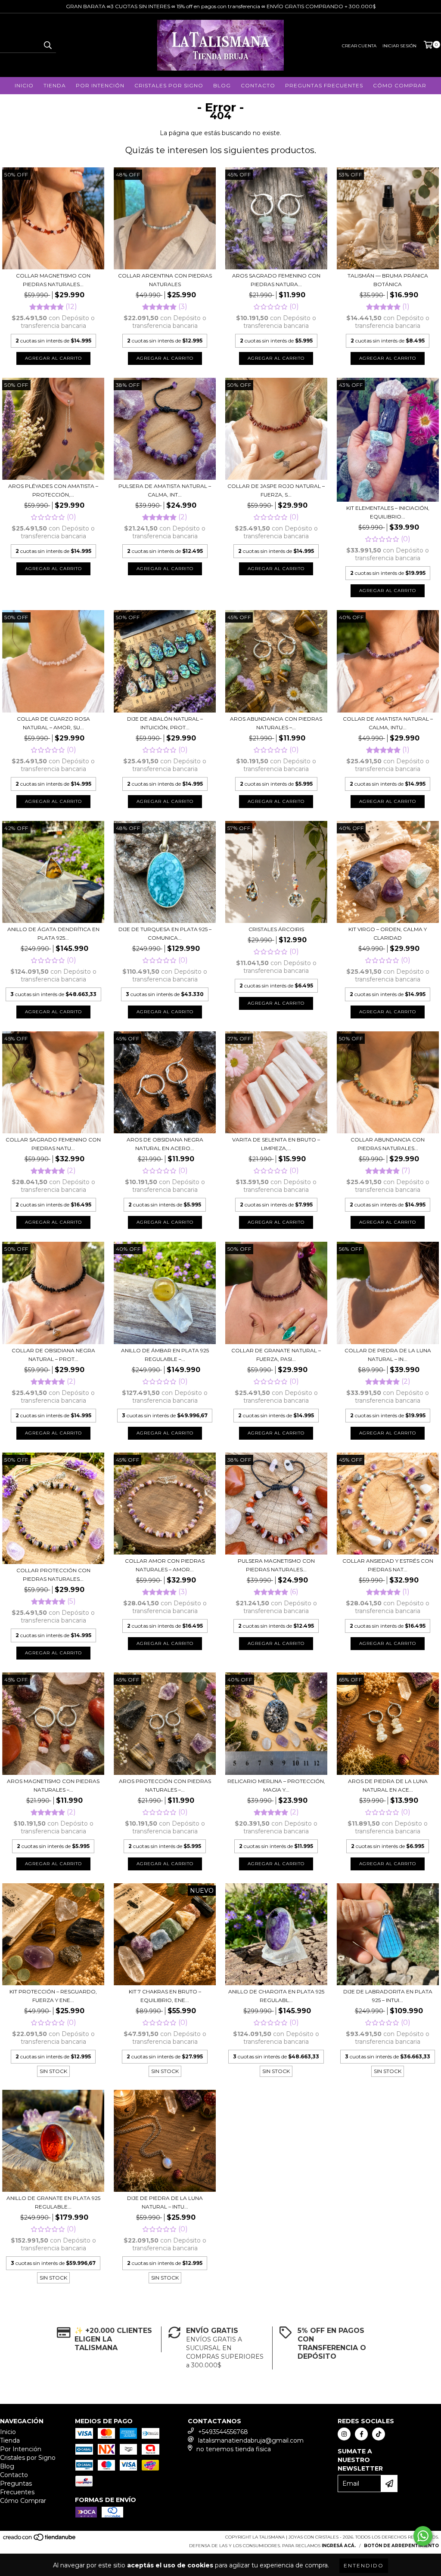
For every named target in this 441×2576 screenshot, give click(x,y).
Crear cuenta (359, 46)
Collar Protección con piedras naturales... (53, 1575)
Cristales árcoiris (276, 929)
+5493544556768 (223, 2432)
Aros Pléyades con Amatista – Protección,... (53, 490)
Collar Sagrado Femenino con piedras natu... (53, 1144)
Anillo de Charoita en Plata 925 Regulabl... (276, 1996)
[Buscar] (47, 45)
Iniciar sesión (399, 46)
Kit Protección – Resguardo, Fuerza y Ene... (53, 1996)
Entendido (364, 2565)
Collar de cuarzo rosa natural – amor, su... (53, 723)
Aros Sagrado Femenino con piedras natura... (276, 280)
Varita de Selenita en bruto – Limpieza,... (276, 1144)
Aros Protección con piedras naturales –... (165, 1785)
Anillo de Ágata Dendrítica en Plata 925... (53, 933)
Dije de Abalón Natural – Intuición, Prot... (165, 723)
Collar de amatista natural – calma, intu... (388, 723)
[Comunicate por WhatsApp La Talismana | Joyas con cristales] (423, 2536)
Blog (222, 85)
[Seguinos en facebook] (361, 2434)
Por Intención (100, 85)
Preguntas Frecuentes (324, 85)
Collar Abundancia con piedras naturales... (388, 1144)
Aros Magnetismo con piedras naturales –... (53, 1785)
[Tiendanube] (40, 2540)
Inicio (24, 85)
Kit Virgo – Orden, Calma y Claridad (388, 933)
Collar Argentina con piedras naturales (165, 280)
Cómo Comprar (400, 85)
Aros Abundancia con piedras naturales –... (276, 723)
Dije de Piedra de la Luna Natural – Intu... (165, 2202)
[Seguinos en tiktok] (379, 2434)
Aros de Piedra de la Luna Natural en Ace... (388, 1785)
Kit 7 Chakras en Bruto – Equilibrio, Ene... (165, 1996)
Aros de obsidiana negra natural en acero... (165, 1144)
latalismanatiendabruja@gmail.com (251, 2440)
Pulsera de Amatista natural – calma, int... (165, 490)
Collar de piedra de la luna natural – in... (388, 1355)
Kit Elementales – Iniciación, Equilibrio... (388, 512)
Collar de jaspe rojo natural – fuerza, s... (276, 490)
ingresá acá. (339, 2546)
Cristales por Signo (169, 85)
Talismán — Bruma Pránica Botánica (388, 280)
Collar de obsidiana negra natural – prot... (53, 1355)
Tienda (55, 85)
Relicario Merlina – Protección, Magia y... (276, 1785)
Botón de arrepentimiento (401, 2546)
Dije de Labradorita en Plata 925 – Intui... (388, 1996)
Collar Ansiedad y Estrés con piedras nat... (388, 1565)
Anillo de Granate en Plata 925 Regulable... (53, 2202)
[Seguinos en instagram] (344, 2434)
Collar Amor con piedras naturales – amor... (165, 1565)
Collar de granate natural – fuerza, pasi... (276, 1355)
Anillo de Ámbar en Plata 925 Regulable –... (165, 1355)
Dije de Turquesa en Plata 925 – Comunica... (165, 933)
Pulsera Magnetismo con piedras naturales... (276, 1565)
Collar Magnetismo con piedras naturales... (53, 280)
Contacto (258, 85)
